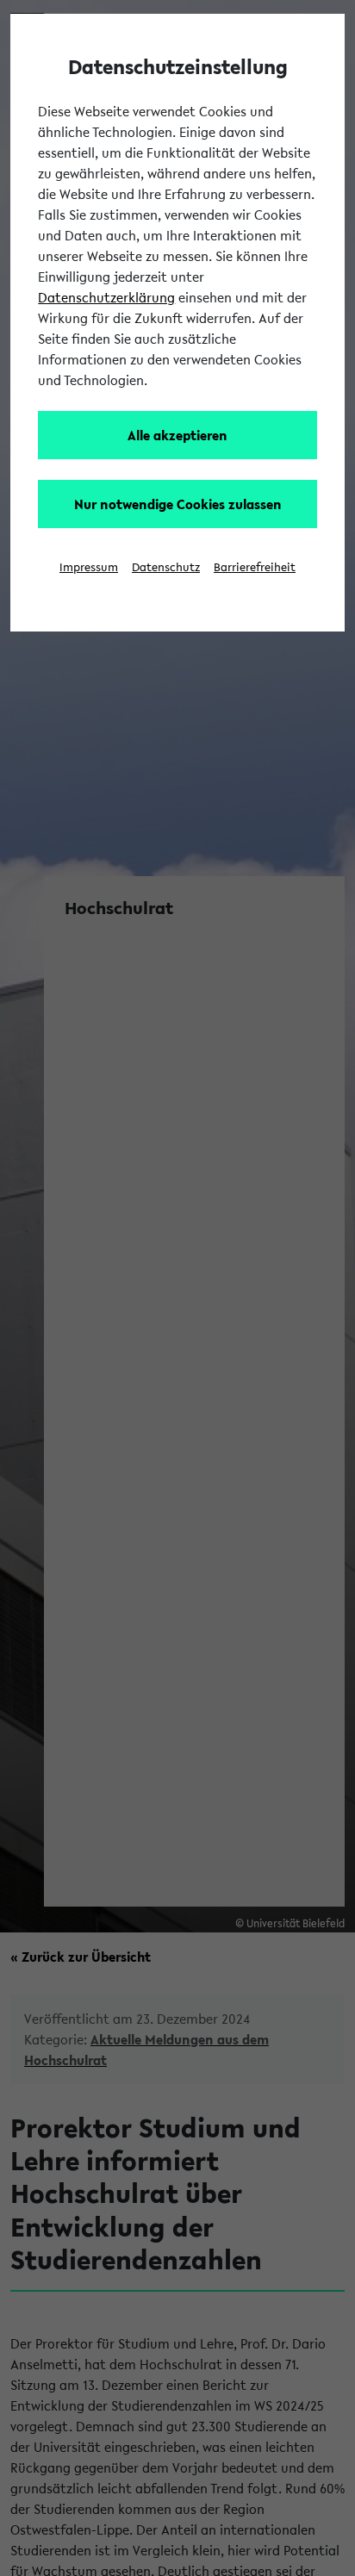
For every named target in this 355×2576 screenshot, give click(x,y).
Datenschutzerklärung (106, 297)
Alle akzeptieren (177, 435)
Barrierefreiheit (255, 567)
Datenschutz (166, 567)
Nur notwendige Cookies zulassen (178, 504)
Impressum (89, 567)
